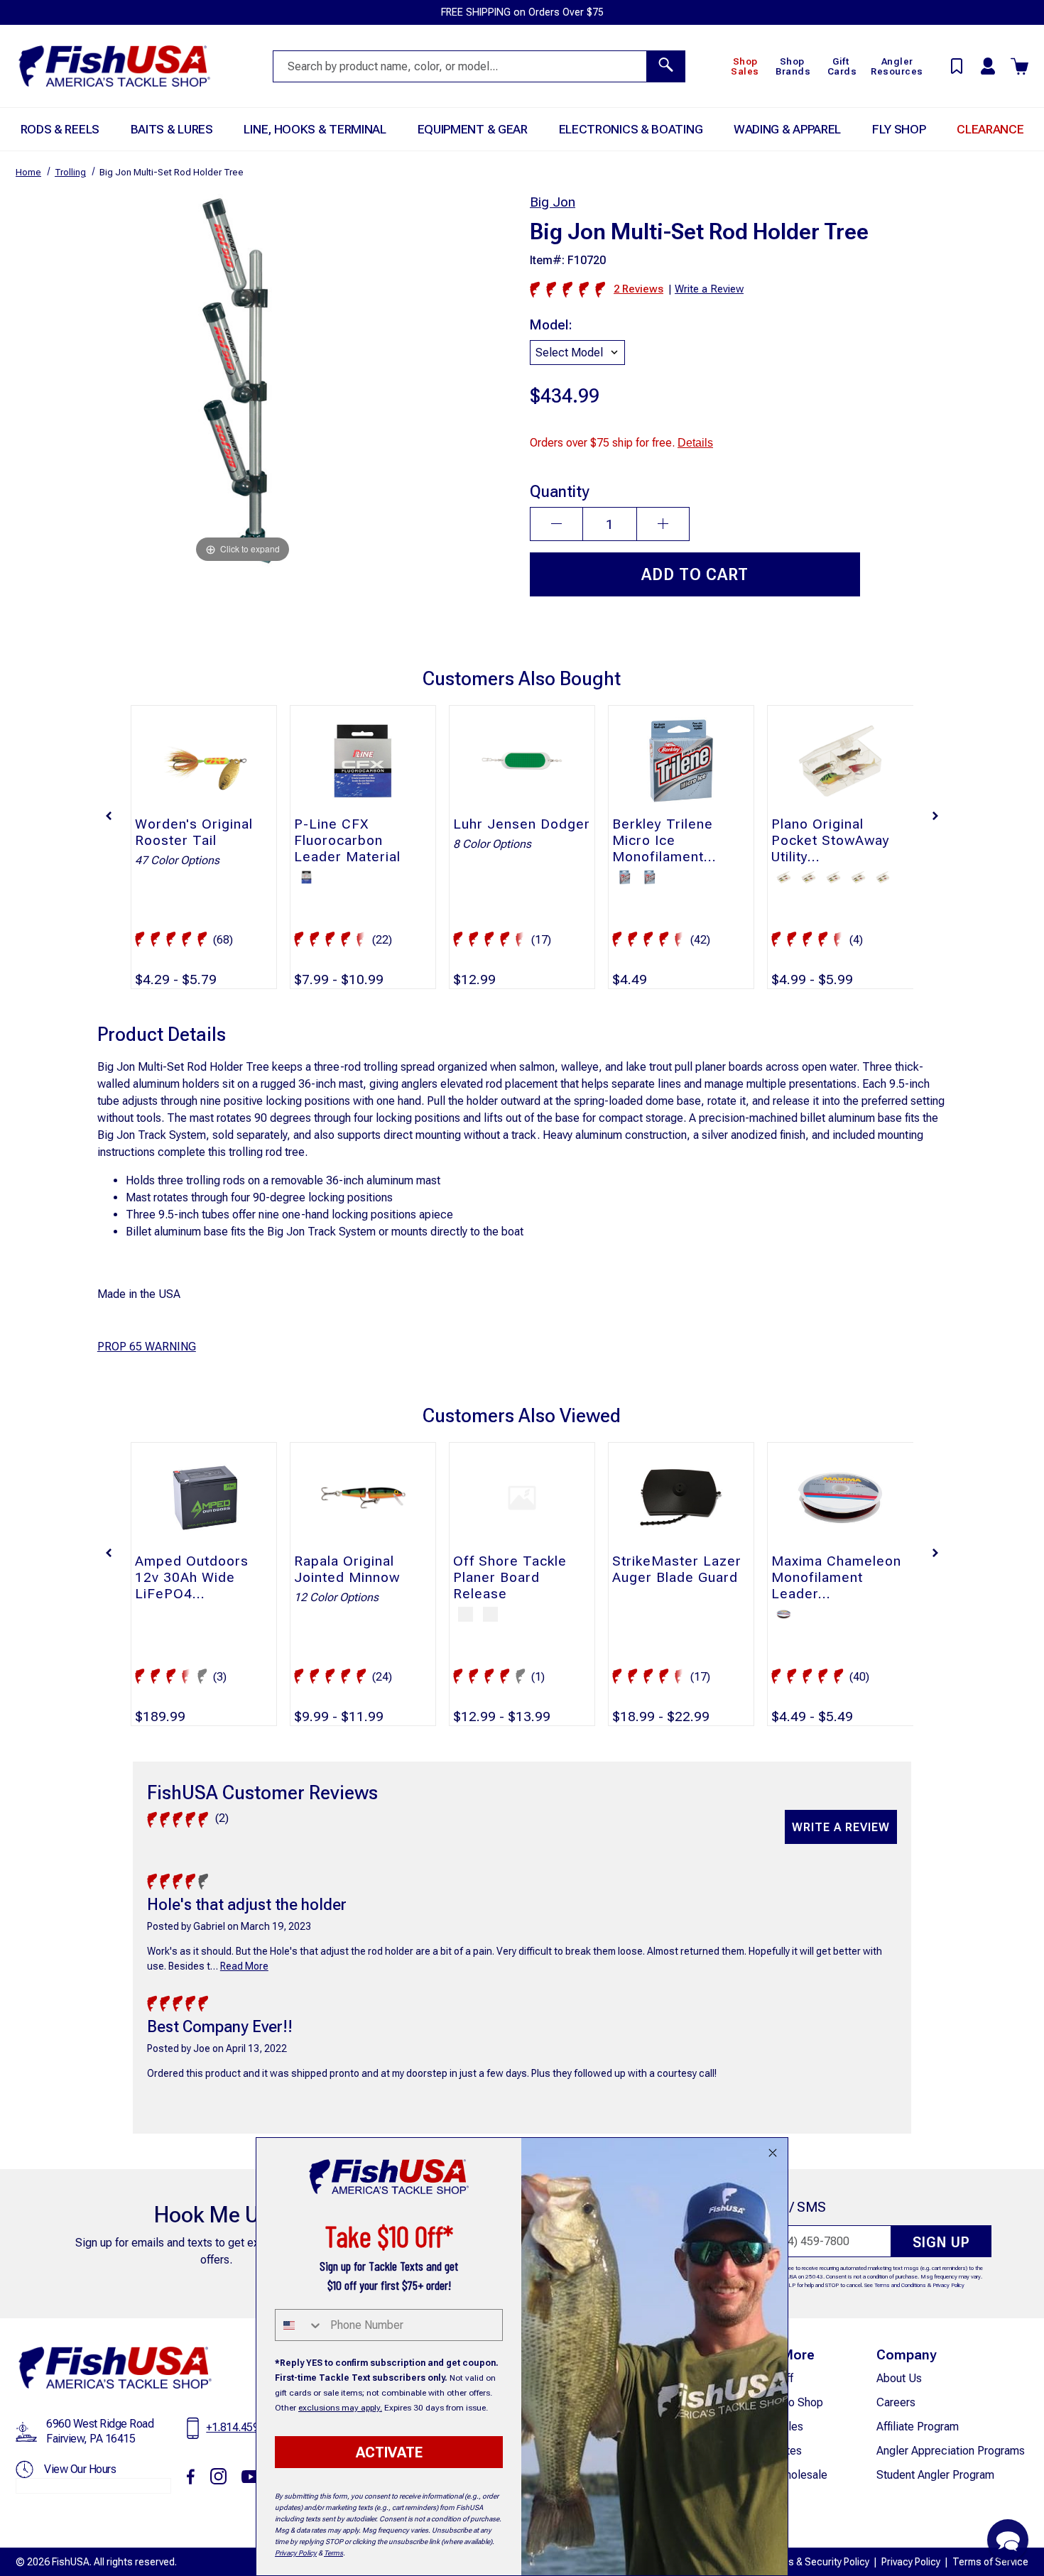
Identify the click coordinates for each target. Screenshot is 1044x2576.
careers (896, 2402)
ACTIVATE (389, 2452)
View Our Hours (80, 2469)
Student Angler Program (935, 2475)
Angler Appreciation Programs (951, 2451)
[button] (109, 816)
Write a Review (841, 1827)
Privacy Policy (948, 2285)
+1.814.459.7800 (246, 2427)
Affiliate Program (918, 2427)
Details (695, 443)
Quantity (560, 491)
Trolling (70, 172)
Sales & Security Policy (819, 2562)
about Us (899, 2378)
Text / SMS (793, 2207)
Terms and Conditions (900, 2285)
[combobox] (299, 2325)
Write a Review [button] (709, 289)
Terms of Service (990, 2562)
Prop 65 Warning (147, 1347)
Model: (551, 325)
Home (28, 172)
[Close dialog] (773, 2153)
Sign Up (941, 2242)
